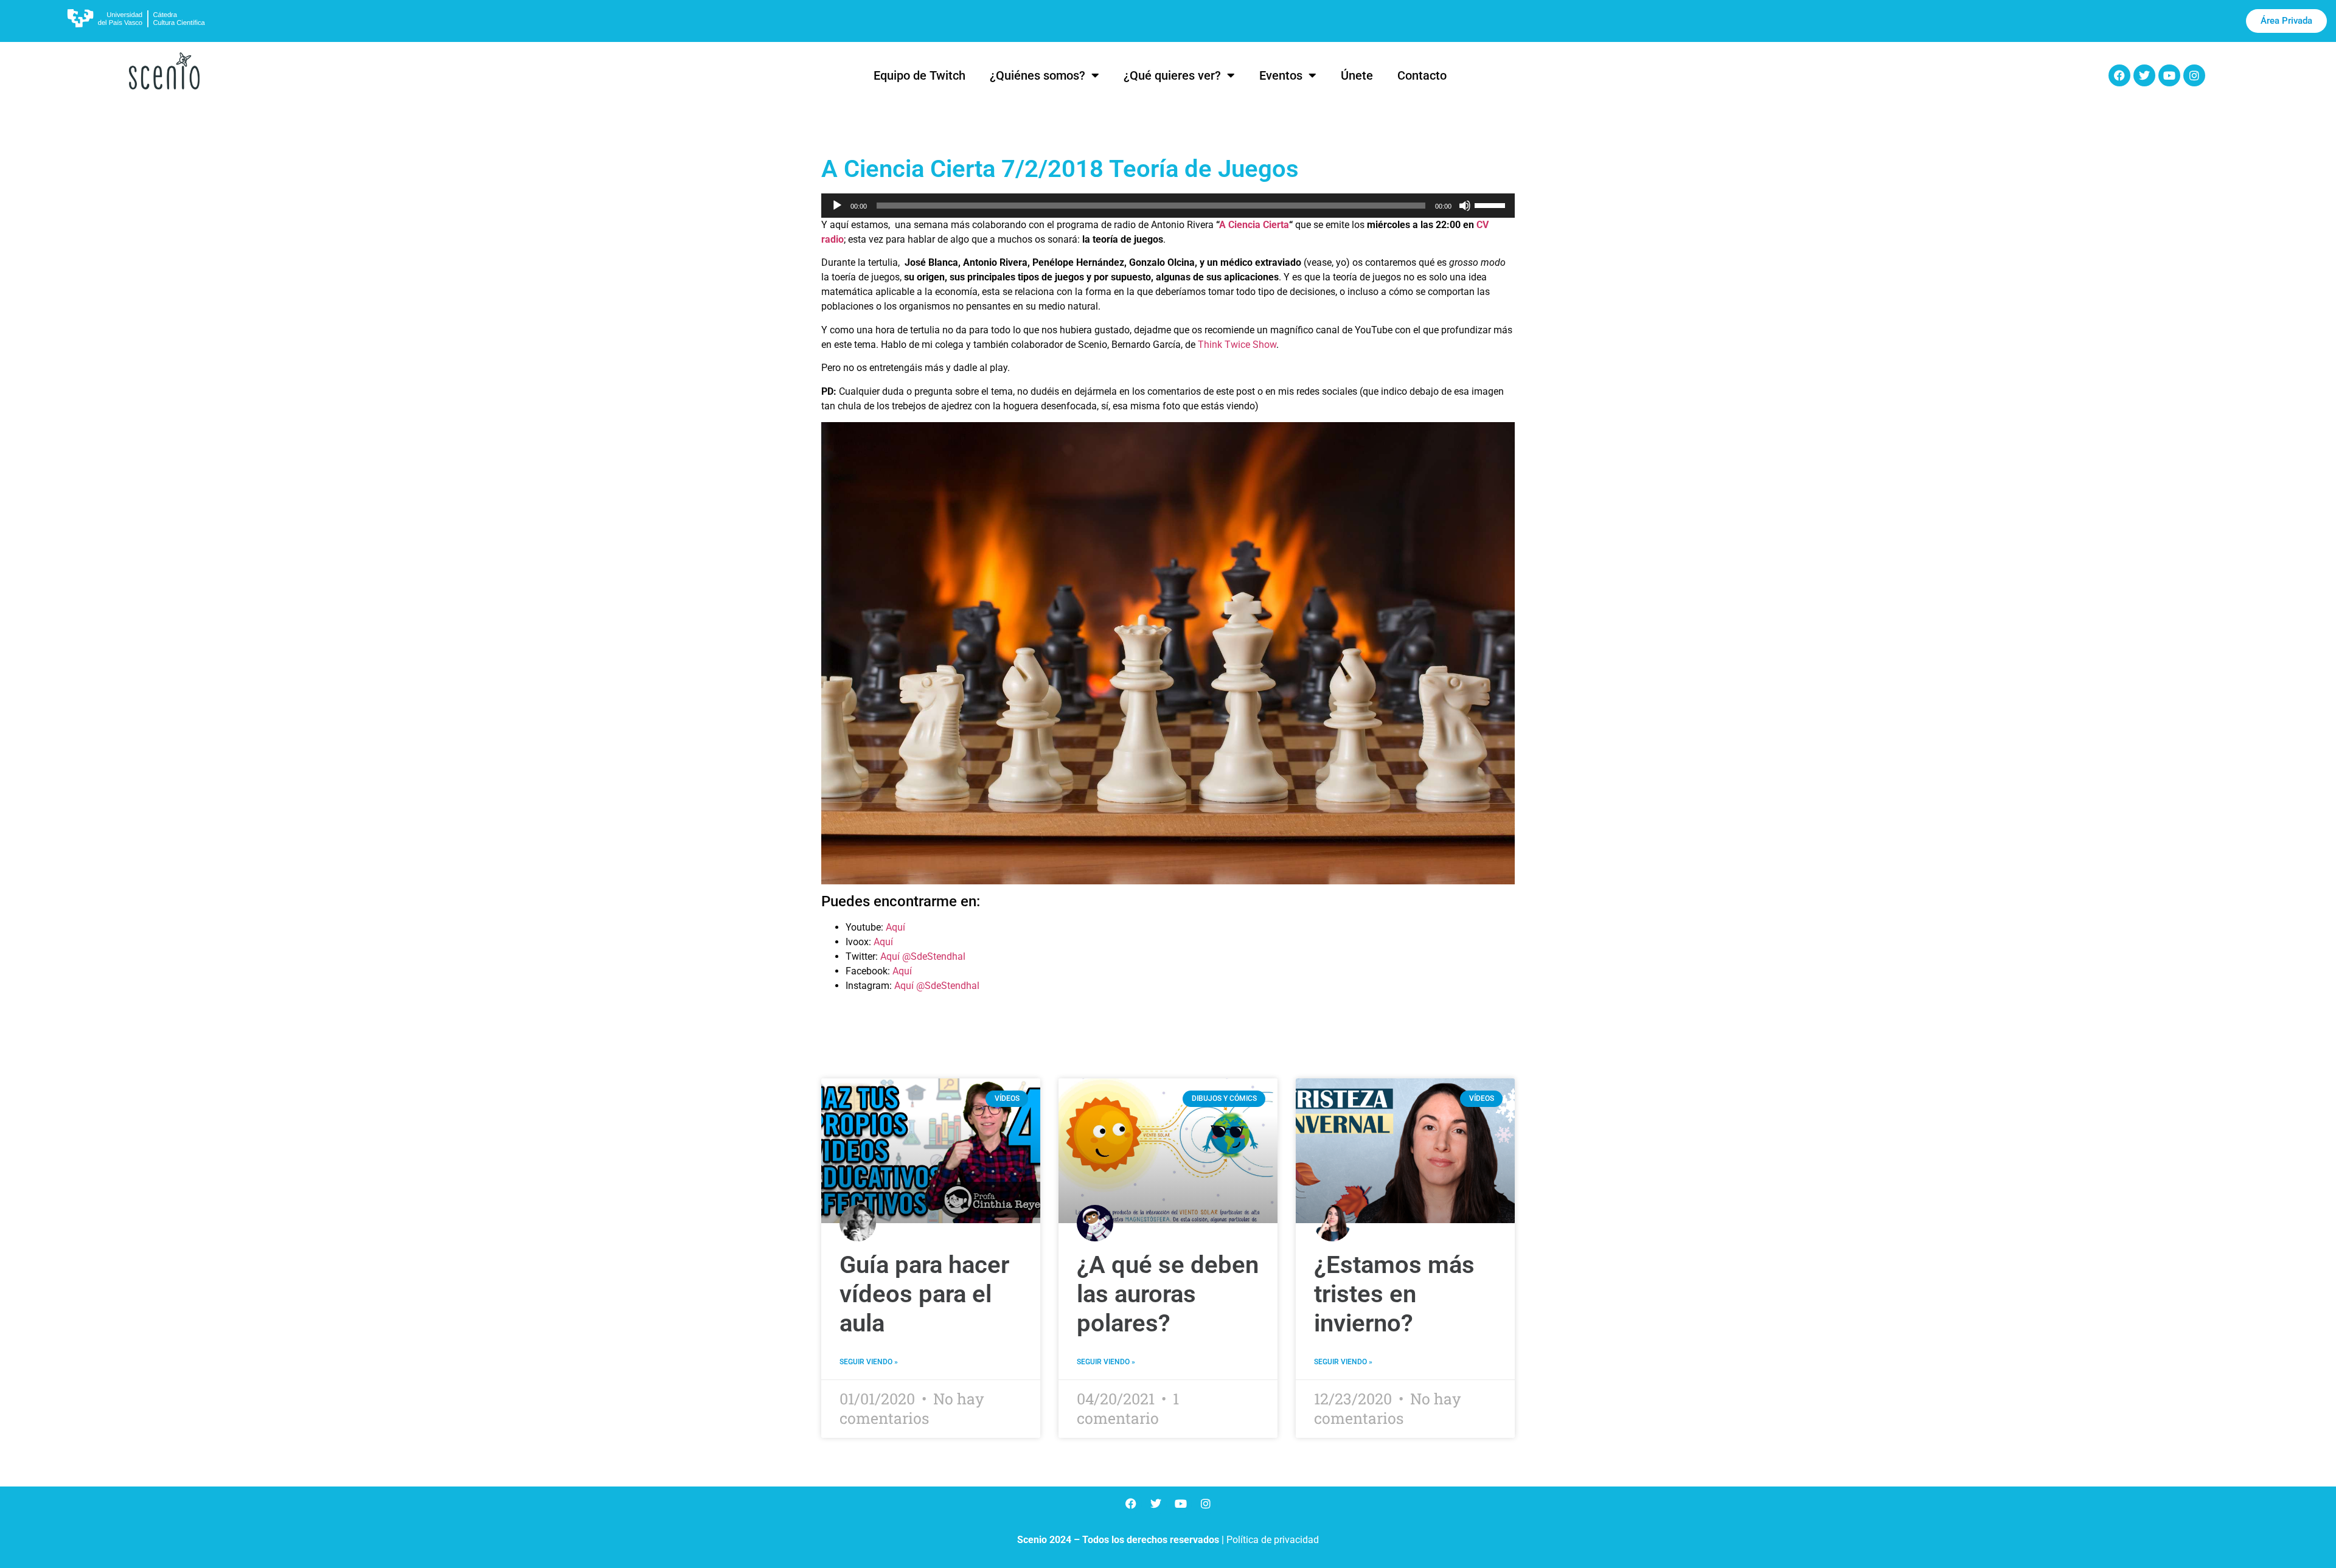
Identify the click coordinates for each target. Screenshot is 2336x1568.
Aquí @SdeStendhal (923, 956)
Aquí (895, 927)
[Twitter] (2144, 75)
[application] (1168, 206)
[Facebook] (2119, 75)
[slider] (1492, 204)
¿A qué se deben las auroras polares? (1168, 1294)
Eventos (1281, 75)
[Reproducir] (837, 206)
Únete (1357, 75)
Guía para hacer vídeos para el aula (924, 1294)
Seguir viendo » (869, 1362)
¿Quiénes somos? (1038, 75)
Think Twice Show (1237, 345)
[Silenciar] (1465, 206)
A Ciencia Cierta (1254, 225)
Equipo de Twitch (919, 75)
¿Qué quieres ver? (1172, 75)
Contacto (1422, 75)
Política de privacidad (1273, 1540)
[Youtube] (2169, 75)
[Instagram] (2194, 75)
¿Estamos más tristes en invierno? (1394, 1294)
